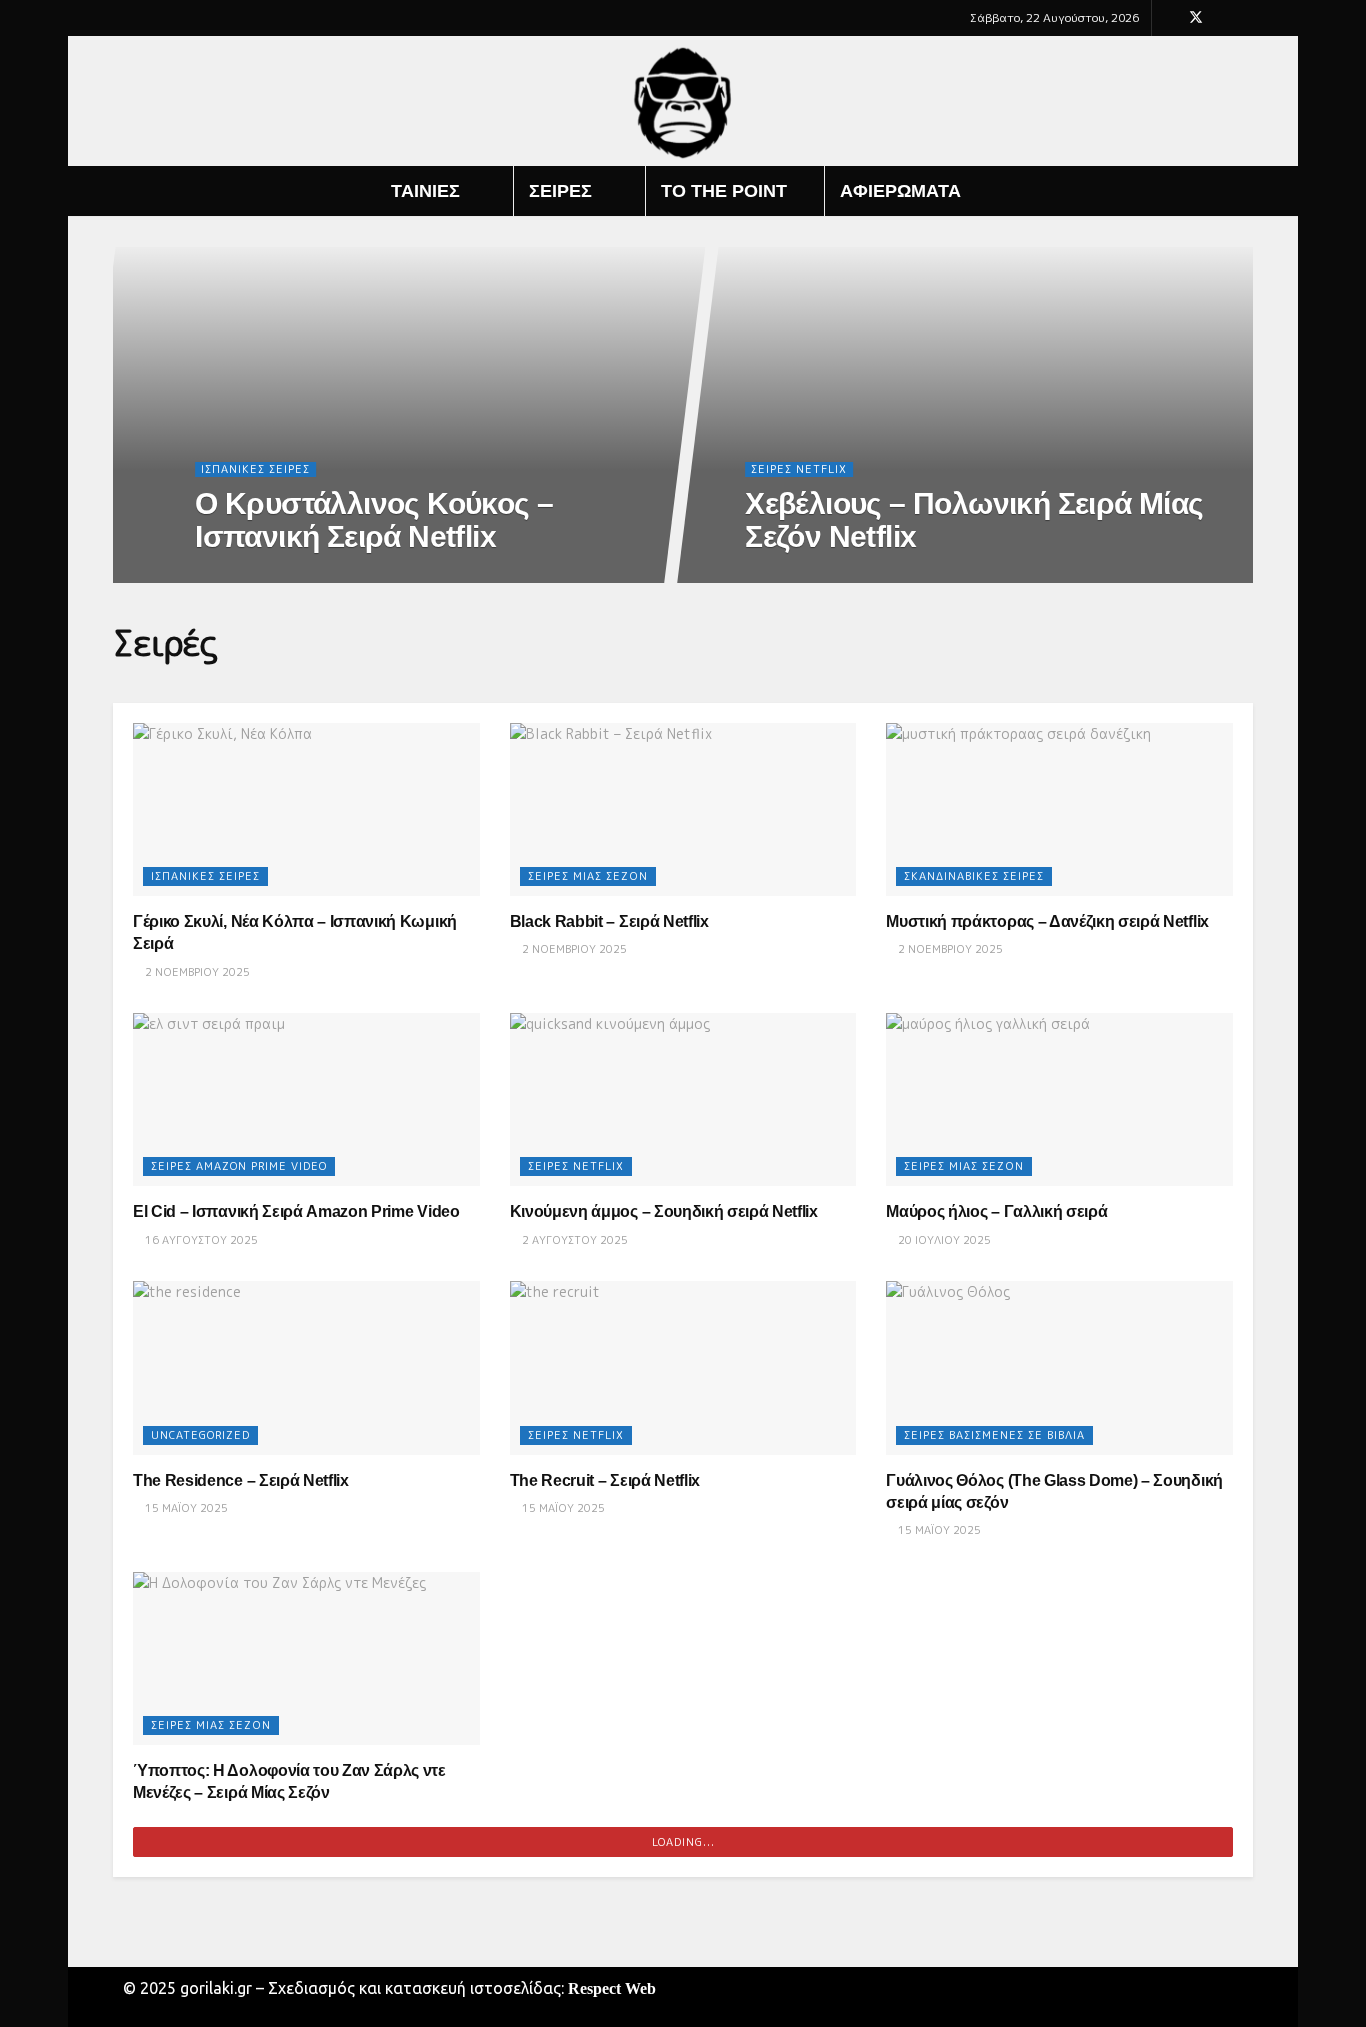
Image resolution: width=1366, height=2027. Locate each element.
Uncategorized (200, 1435)
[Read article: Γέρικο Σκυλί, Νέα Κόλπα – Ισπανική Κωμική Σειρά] (306, 809)
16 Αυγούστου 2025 (200, 1240)
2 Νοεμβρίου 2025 (196, 972)
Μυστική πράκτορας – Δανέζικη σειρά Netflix (1047, 921)
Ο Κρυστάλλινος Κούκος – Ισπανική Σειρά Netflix (374, 520)
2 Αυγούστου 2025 (573, 1240)
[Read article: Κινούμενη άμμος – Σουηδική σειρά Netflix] (683, 1099)
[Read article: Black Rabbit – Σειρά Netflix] (683, 809)
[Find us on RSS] (1247, 18)
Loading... (683, 1842)
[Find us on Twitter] (1196, 18)
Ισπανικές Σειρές (255, 469)
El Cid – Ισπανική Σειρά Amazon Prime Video (296, 1211)
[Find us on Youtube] (1222, 18)
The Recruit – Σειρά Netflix (605, 1480)
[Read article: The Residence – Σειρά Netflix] (306, 1367)
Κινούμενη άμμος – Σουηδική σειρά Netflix (664, 1211)
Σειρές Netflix (799, 469)
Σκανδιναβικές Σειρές (974, 876)
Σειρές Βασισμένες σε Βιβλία (994, 1435)
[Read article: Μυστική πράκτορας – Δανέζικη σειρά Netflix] (1059, 809)
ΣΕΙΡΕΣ (560, 191)
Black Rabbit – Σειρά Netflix (609, 921)
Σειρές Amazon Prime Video (239, 1166)
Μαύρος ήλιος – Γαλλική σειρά (996, 1211)
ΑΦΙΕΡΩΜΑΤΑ (900, 191)
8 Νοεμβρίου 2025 (808, 577)
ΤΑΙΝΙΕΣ (425, 191)
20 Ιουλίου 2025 (943, 1240)
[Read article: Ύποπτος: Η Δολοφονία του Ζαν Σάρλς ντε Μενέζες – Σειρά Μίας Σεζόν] (306, 1658)
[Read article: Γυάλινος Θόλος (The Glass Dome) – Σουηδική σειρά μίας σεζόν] (1059, 1367)
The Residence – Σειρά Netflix (241, 1480)
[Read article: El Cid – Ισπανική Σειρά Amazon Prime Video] (306, 1099)
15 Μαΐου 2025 (185, 1508)
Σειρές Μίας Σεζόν (588, 876)
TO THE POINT (724, 191)
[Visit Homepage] (683, 101)
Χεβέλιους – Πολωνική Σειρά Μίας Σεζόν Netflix (974, 520)
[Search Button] (1245, 191)
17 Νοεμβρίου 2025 (261, 577)
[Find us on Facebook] (1169, 18)
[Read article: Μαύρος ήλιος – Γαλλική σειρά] (1059, 1099)
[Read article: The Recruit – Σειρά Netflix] (683, 1367)
